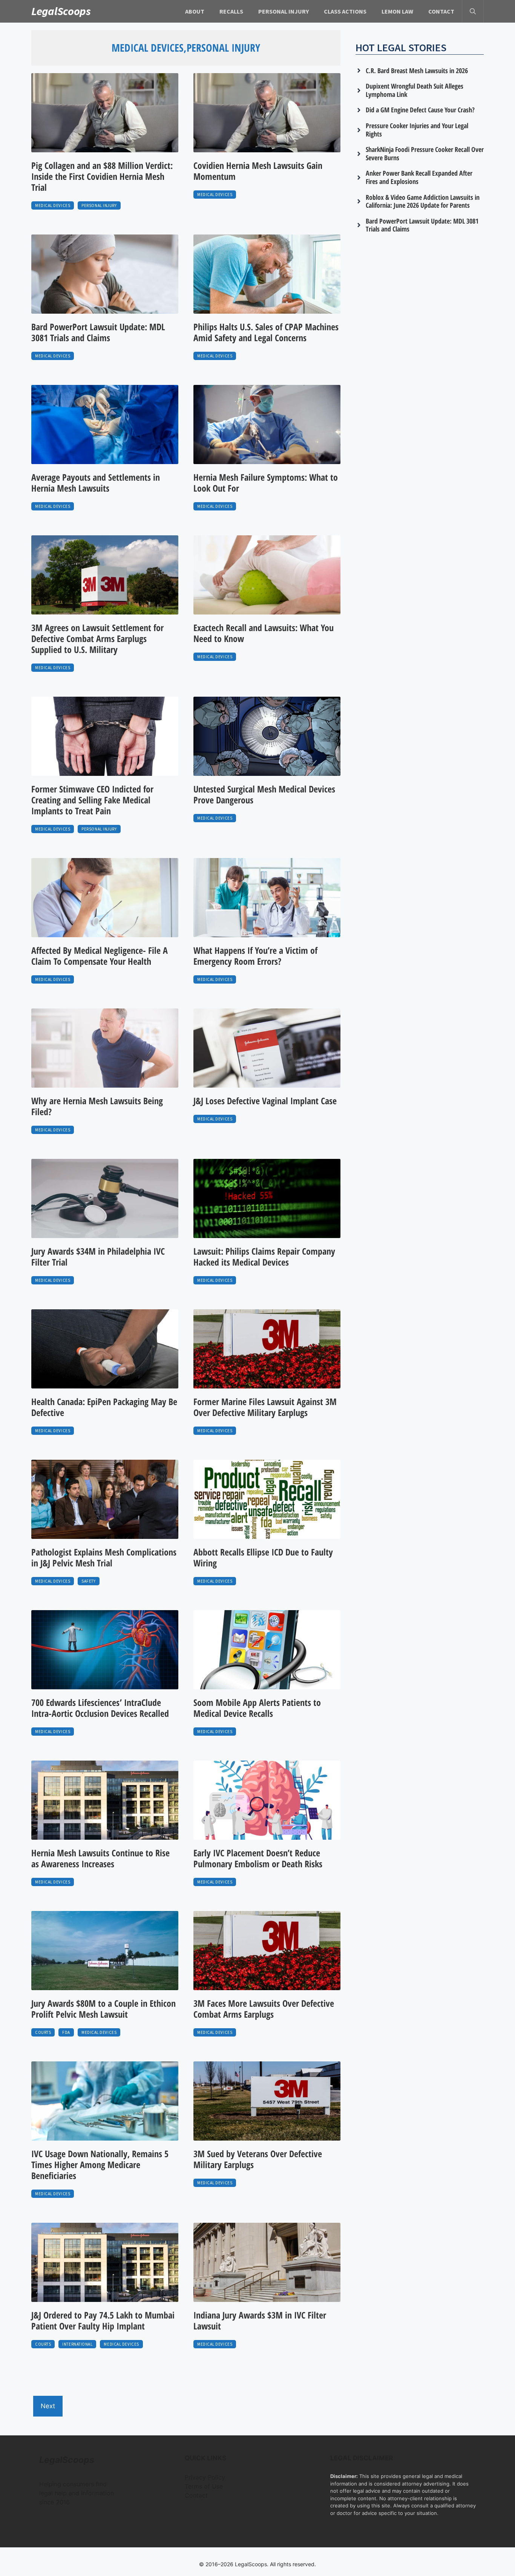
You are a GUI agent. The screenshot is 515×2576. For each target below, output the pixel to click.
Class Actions (345, 11)
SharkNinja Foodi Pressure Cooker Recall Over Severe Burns (425, 153)
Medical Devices (53, 205)
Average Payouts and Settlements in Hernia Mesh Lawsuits (96, 483)
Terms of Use (204, 2486)
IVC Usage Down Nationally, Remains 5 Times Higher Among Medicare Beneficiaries (100, 2165)
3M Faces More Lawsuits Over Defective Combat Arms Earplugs (264, 2009)
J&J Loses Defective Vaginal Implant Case (265, 1101)
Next (48, 2406)
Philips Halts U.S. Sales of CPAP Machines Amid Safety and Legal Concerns (266, 332)
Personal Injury (284, 11)
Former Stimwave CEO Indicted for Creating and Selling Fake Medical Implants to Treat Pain (92, 800)
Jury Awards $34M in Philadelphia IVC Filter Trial (98, 1257)
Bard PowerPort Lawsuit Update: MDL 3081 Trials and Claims (98, 332)
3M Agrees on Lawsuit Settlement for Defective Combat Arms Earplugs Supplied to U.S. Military (97, 638)
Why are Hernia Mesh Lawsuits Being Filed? (97, 1106)
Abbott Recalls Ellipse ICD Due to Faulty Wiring (263, 1557)
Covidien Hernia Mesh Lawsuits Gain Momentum (258, 171)
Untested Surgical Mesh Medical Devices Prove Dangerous (264, 794)
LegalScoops (61, 11)
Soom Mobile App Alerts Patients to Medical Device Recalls (257, 1708)
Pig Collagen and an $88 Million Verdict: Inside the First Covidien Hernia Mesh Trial (102, 176)
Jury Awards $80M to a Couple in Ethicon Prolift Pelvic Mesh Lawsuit (103, 2009)
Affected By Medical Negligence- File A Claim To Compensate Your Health (100, 956)
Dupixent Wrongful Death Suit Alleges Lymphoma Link (415, 90)
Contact (441, 11)
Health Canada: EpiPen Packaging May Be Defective (104, 1407)
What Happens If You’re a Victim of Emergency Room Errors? (255, 956)
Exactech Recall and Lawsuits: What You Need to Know (264, 633)
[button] (473, 11)
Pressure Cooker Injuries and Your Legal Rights (417, 130)
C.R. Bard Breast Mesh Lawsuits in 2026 (417, 70)
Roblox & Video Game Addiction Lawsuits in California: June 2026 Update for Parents (423, 201)
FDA (66, 2032)
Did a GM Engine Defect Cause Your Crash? (420, 110)
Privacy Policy (205, 2477)
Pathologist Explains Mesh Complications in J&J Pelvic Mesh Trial (104, 1557)
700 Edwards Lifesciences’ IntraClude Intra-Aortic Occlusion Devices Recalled (100, 1708)
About (195, 11)
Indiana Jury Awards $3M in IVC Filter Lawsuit (260, 2320)
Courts (43, 2032)
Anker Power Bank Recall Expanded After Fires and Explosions (419, 177)
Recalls (231, 11)
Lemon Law (397, 11)
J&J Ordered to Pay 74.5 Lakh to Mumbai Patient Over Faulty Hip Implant (103, 2320)
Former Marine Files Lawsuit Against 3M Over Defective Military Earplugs (265, 1407)
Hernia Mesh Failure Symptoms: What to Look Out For (266, 483)
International (77, 2344)
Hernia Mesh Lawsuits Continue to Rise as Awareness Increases (100, 1858)
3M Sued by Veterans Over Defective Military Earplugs (258, 2159)
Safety (88, 1581)
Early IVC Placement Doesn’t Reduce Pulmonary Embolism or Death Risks (258, 1858)
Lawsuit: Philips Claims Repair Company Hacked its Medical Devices (264, 1257)
